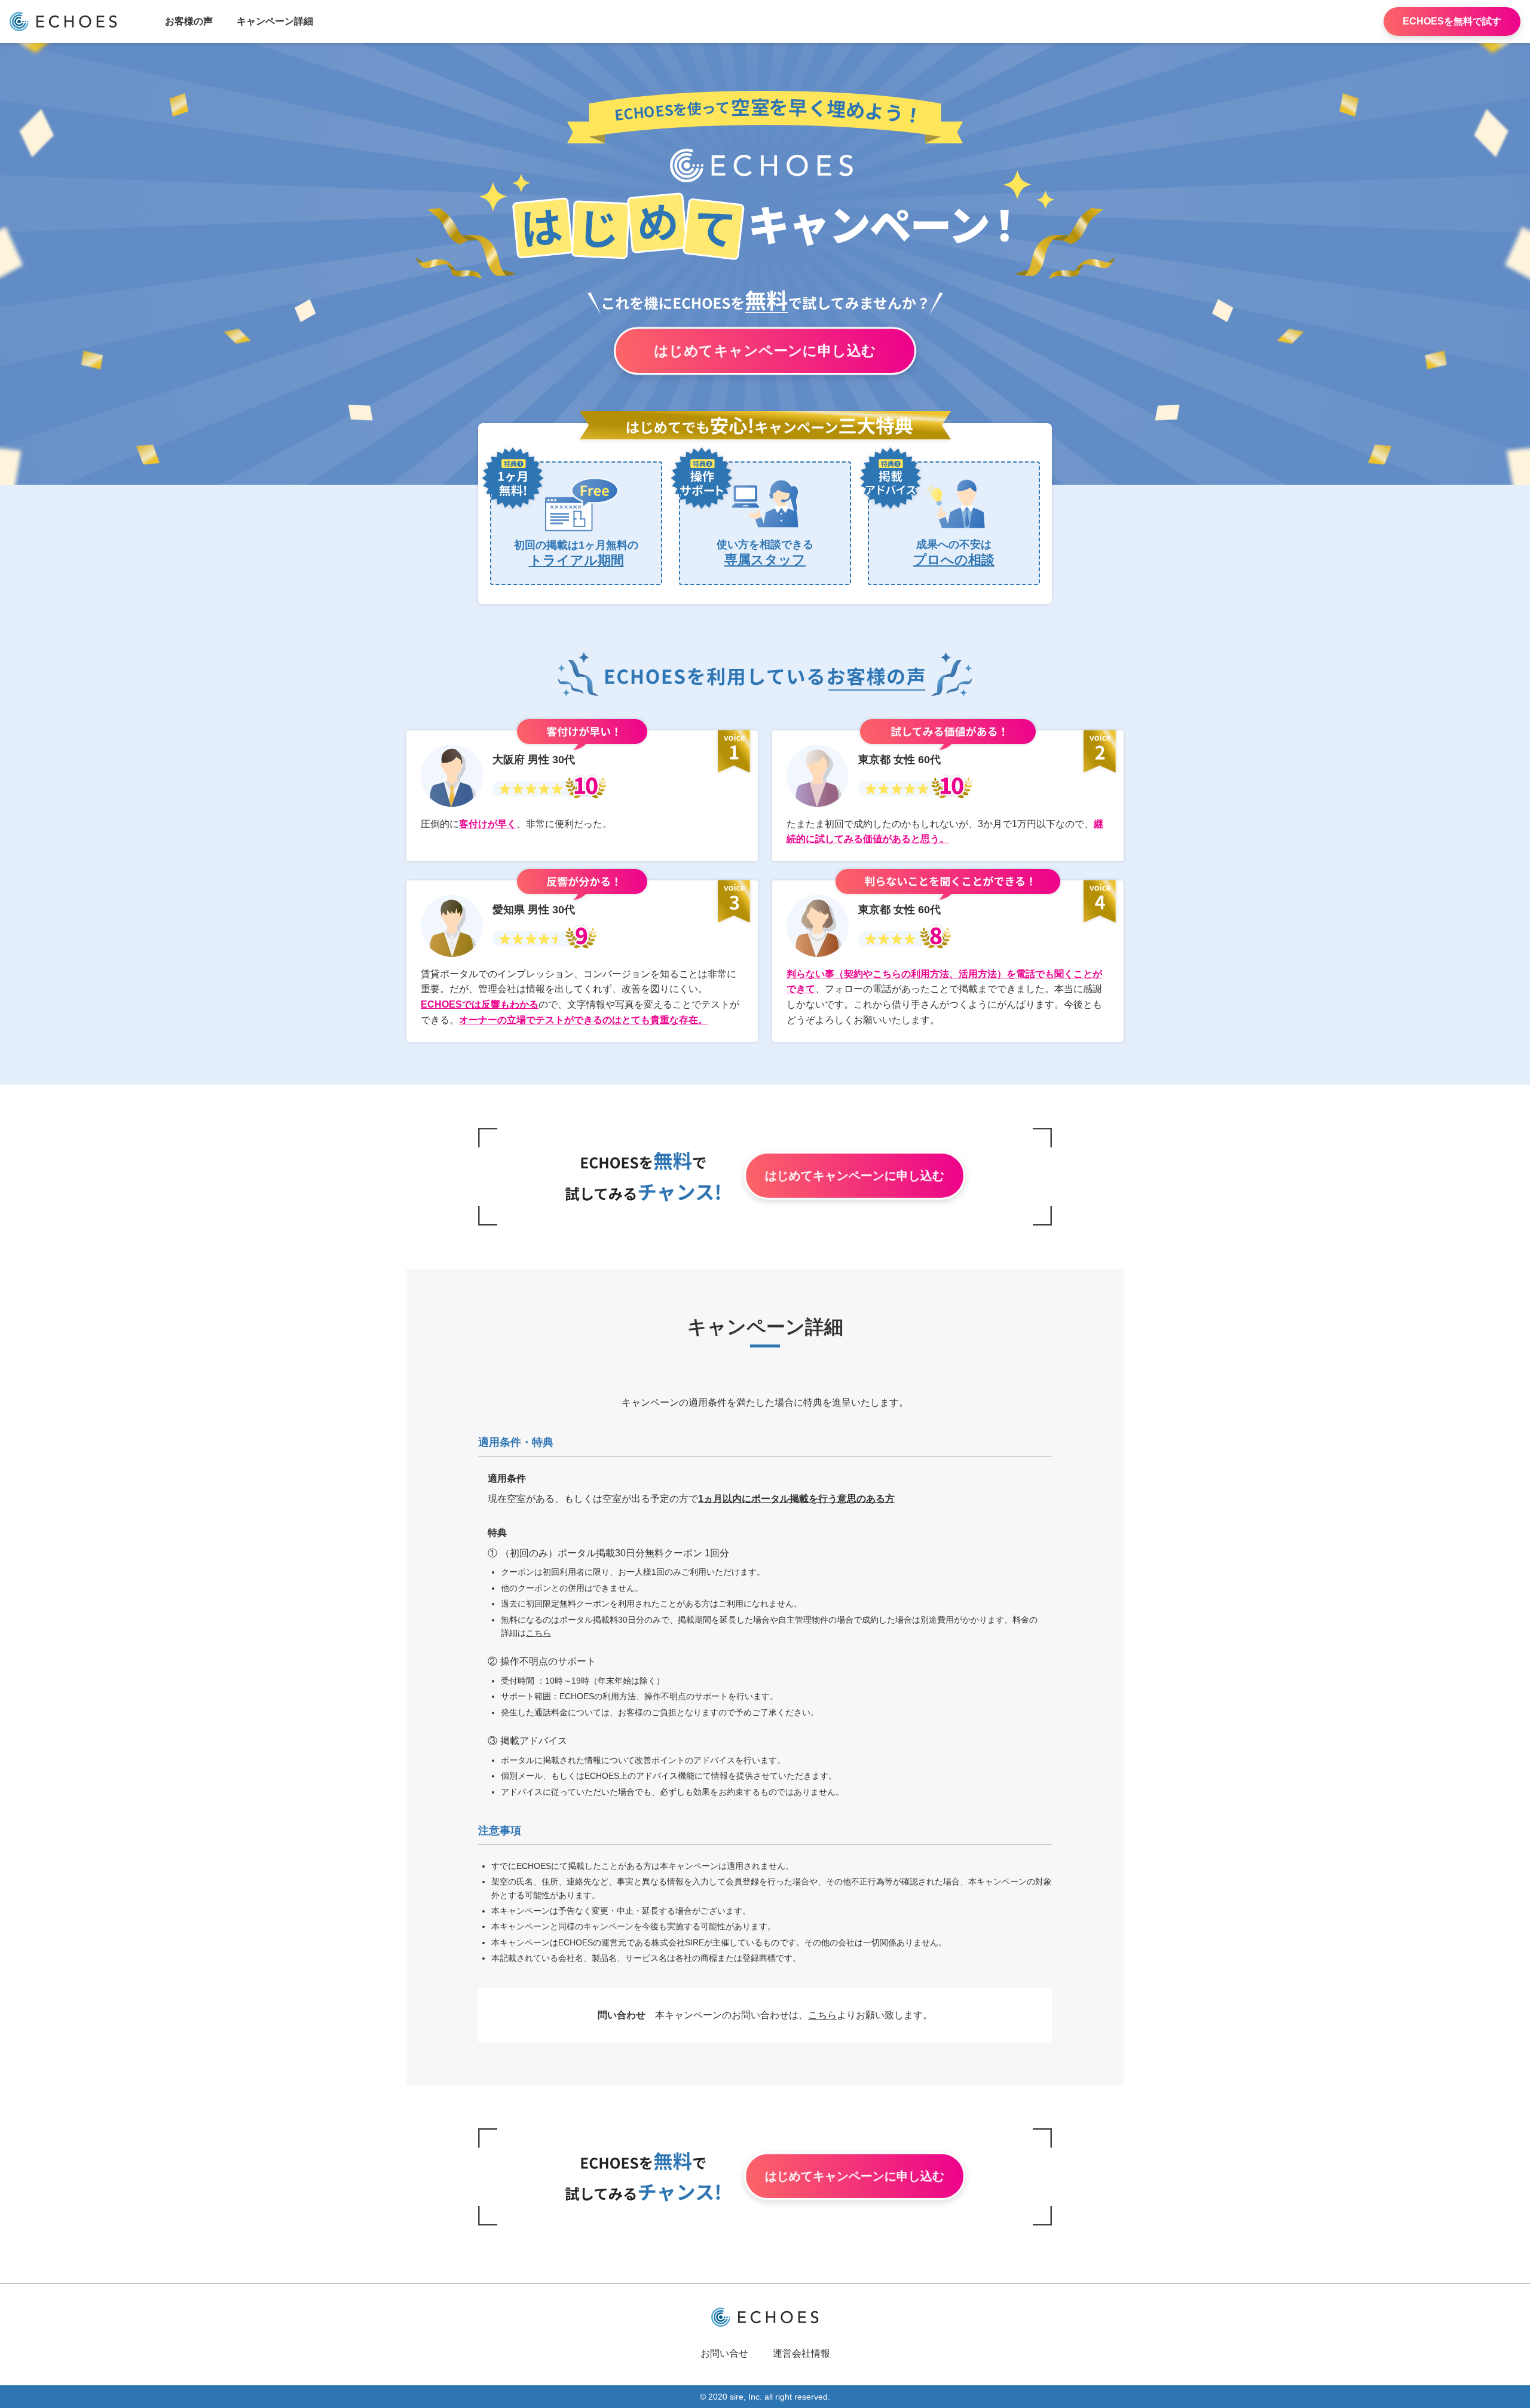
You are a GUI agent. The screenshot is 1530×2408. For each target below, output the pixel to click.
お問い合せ (724, 2353)
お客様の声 (189, 21)
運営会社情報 (801, 2353)
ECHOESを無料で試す (1452, 21)
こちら (538, 1633)
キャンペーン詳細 (275, 21)
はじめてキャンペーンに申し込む (765, 351)
